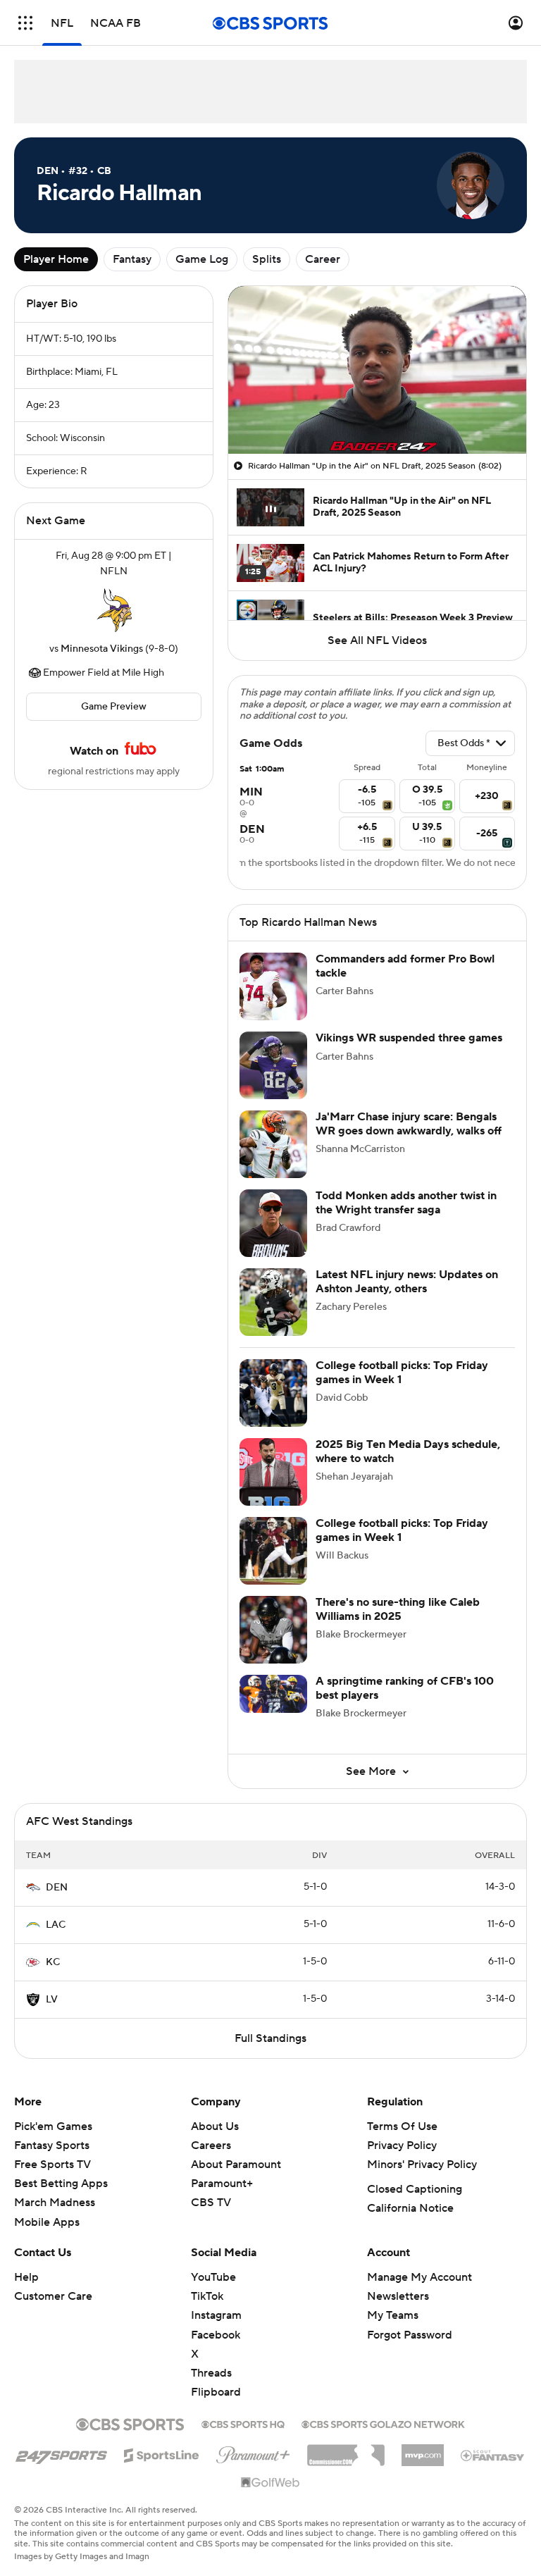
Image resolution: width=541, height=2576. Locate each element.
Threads (211, 2373)
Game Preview (114, 707)
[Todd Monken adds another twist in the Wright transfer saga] (273, 1223)
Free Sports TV (52, 2165)
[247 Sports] (61, 2453)
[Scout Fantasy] (493, 2455)
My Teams (393, 2315)
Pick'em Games (53, 2126)
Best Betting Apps (61, 2184)
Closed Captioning (415, 2189)
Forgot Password (410, 2335)
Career (323, 259)
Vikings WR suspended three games (409, 1038)
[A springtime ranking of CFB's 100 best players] (273, 1694)
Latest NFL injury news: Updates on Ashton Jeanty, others (407, 1281)
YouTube (213, 2277)
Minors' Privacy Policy (422, 2165)
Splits (267, 259)
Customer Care (53, 2296)
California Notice (410, 2208)
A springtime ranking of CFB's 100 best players (405, 1688)
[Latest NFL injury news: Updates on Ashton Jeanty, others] (273, 1302)
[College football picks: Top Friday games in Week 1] (273, 1393)
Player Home (56, 259)
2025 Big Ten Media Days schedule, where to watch (408, 1451)
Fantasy (132, 259)
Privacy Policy (402, 2145)
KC (53, 1962)
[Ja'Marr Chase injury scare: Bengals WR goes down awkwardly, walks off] (273, 1144)
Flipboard (216, 2392)
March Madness (55, 2203)
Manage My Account (419, 2277)
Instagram (216, 2315)
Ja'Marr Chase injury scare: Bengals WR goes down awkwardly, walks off (409, 1123)
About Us (215, 2126)
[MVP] (423, 2450)
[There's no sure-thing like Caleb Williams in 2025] (273, 1630)
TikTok (207, 2296)
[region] (377, 370)
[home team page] (114, 610)
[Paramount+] (253, 2452)
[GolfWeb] (270, 2483)
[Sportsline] (162, 2453)
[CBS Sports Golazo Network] (383, 2423)
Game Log (202, 259)
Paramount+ (222, 2184)
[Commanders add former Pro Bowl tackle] (273, 986)
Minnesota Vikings (102, 649)
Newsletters (398, 2296)
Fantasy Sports (52, 2145)
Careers (211, 2145)
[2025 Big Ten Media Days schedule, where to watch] (273, 1472)
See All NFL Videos (377, 640)
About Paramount (236, 2165)
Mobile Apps (47, 2222)
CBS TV (211, 2203)
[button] (25, 23)
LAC (56, 1925)
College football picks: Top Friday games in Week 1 (402, 1372)
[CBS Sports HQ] (243, 2423)
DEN (57, 1888)
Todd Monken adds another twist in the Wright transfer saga (406, 1202)
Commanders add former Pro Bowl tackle (405, 966)
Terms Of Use (402, 2126)
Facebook (216, 2335)
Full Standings (270, 2038)
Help (26, 2277)
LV (52, 2000)
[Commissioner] (346, 2450)
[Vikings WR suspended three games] (273, 1065)
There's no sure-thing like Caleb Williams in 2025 (398, 1609)
